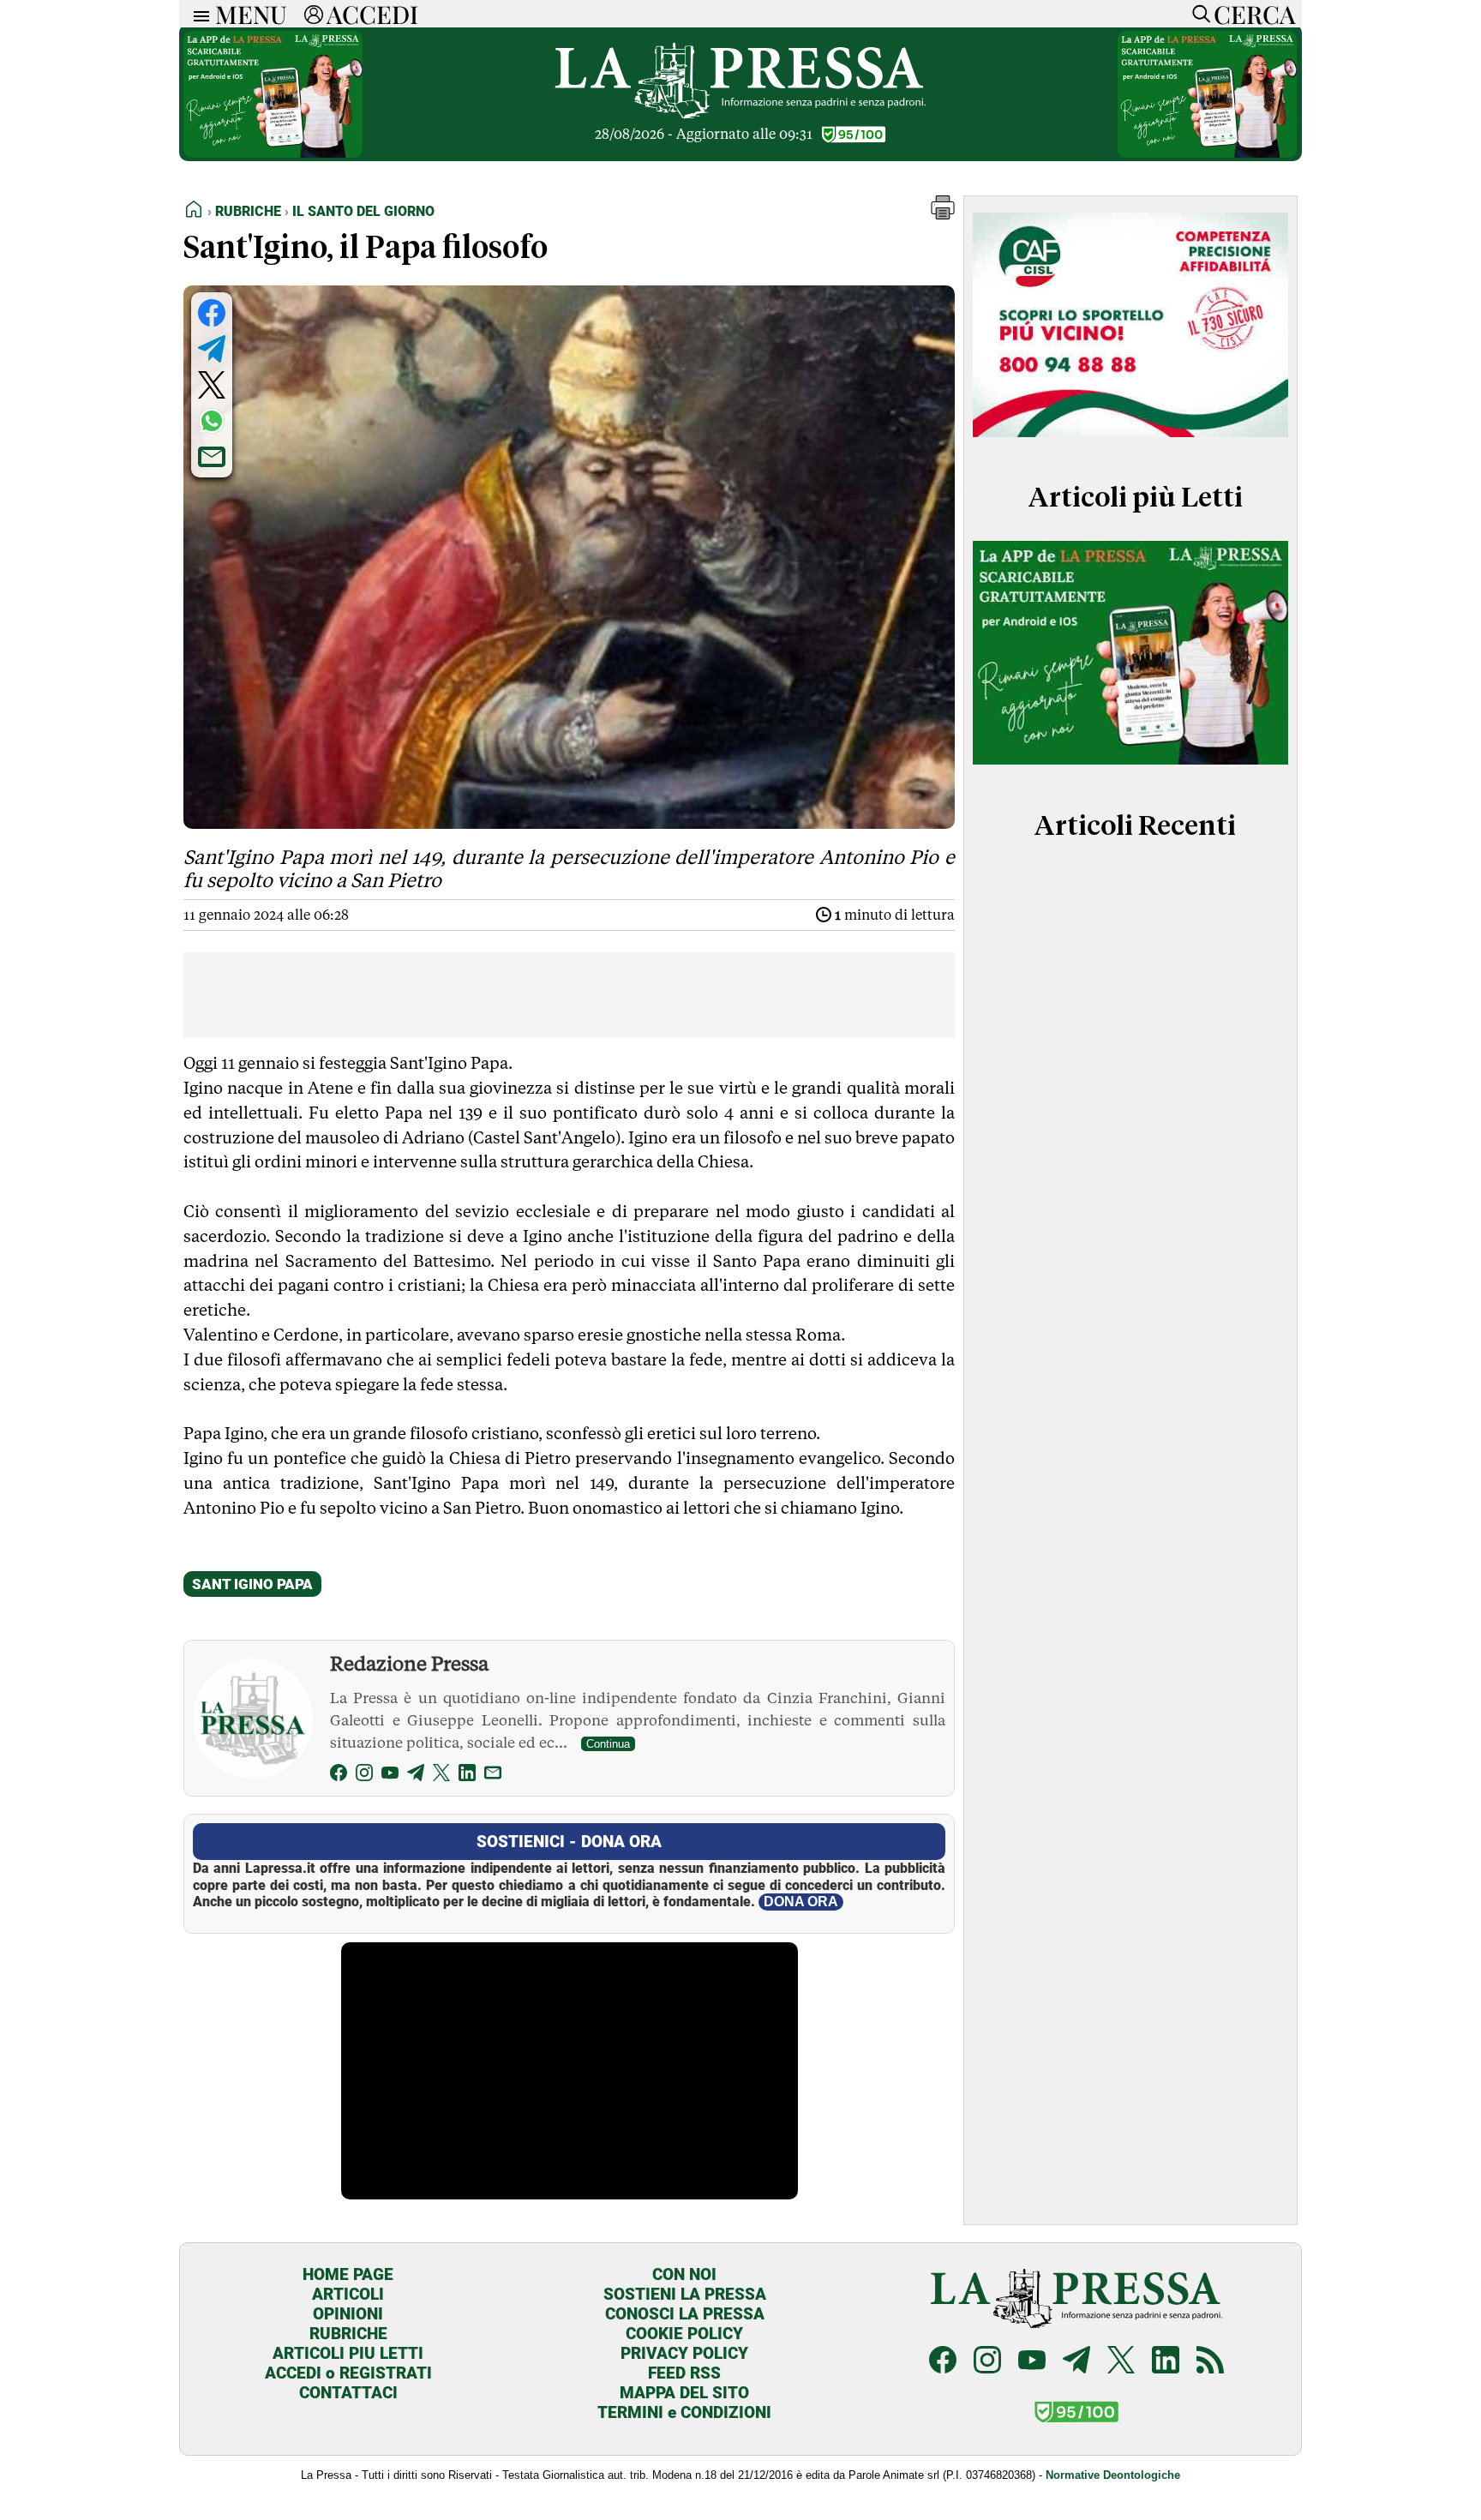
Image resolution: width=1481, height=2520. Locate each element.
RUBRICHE (348, 2334)
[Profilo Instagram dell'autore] (364, 1776)
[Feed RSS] (1210, 2362)
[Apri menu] (197, 14)
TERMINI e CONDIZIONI (684, 2412)
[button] (943, 215)
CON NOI (684, 2274)
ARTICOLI (348, 2294)
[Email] (493, 1776)
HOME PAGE (348, 2274)
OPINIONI (348, 2314)
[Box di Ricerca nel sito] (1197, 14)
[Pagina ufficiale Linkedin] (1166, 2362)
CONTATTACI (348, 2393)
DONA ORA (801, 1902)
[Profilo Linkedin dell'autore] (467, 1776)
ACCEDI (372, 14)
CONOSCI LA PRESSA (685, 2314)
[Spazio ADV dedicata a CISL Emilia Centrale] (1130, 440)
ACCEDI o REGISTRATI (348, 2373)
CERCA (1254, 14)
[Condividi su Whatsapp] (212, 421)
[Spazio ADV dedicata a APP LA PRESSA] (273, 153)
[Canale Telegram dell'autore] (416, 1776)
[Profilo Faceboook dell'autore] (339, 1776)
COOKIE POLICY (684, 2334)
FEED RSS (684, 2373)
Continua (608, 1744)
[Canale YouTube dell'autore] (390, 1776)
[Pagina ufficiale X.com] (1121, 2362)
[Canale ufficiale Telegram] (1076, 2362)
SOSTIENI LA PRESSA (685, 2294)
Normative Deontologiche (1113, 2475)
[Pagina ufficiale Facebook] (943, 2362)
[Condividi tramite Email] (212, 457)
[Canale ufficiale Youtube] (1032, 2362)
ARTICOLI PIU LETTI (348, 2353)
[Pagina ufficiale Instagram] (987, 2362)
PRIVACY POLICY (684, 2353)
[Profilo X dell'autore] (441, 1776)
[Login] (314, 14)
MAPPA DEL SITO (684, 2393)
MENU (251, 14)
